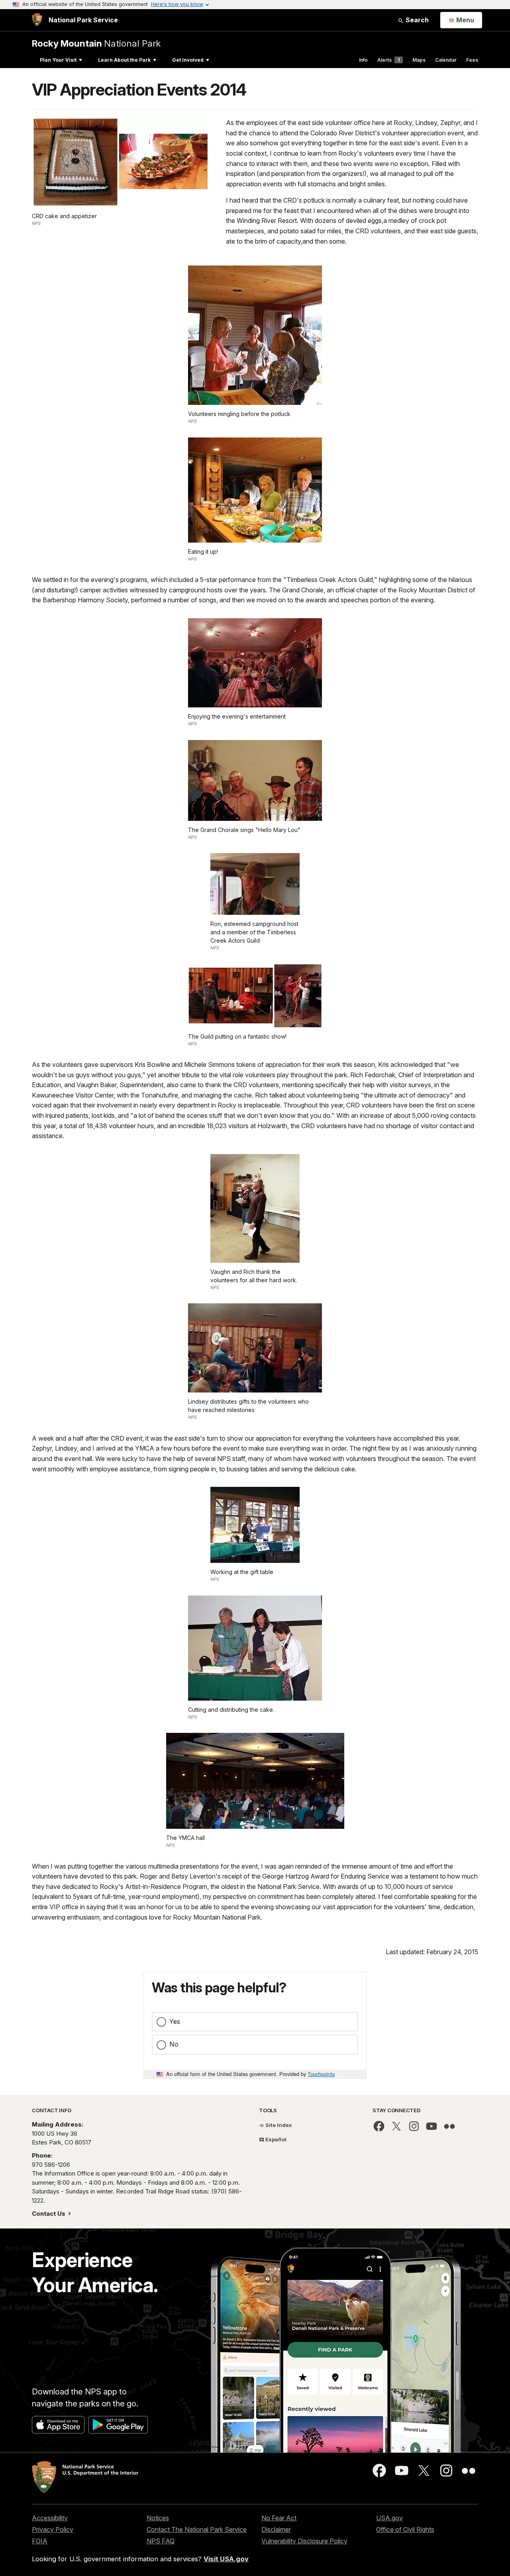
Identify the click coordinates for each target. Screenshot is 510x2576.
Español (275, 2139)
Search (416, 20)
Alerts (388, 60)
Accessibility (50, 2518)
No (174, 2044)
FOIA (40, 2541)
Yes (175, 2021)
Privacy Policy (53, 2529)
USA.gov (389, 2518)
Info (363, 60)
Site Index (278, 2125)
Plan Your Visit (58, 60)
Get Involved (188, 60)
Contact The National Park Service (197, 2529)
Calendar (446, 60)
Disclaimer (276, 2529)
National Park (96, 43)
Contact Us (49, 2214)
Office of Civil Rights (405, 2529)
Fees (472, 60)
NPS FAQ (161, 2541)
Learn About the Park (124, 60)
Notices (158, 2518)
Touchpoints (321, 2074)
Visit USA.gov (226, 2559)
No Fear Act (279, 2518)
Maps (419, 60)
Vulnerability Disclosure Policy (304, 2541)
